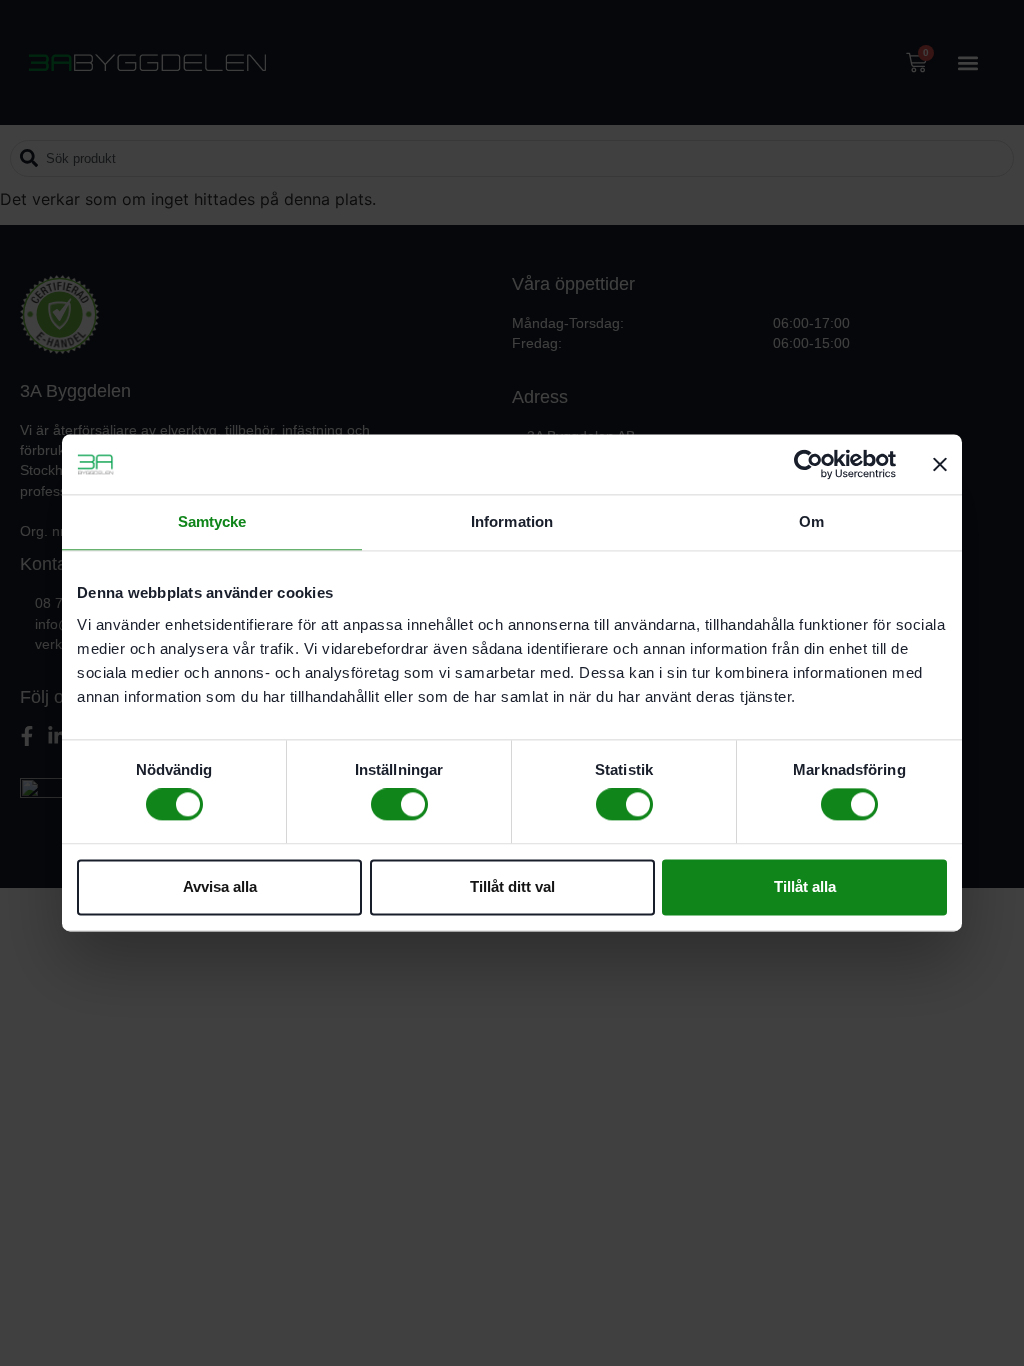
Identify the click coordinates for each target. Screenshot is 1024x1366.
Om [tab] (811, 521)
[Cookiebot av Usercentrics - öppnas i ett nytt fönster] (808, 464)
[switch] (399, 805)
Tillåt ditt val (512, 886)
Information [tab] (512, 521)
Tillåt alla (805, 886)
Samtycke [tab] (212, 521)
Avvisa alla (220, 886)
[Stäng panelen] (940, 464)
